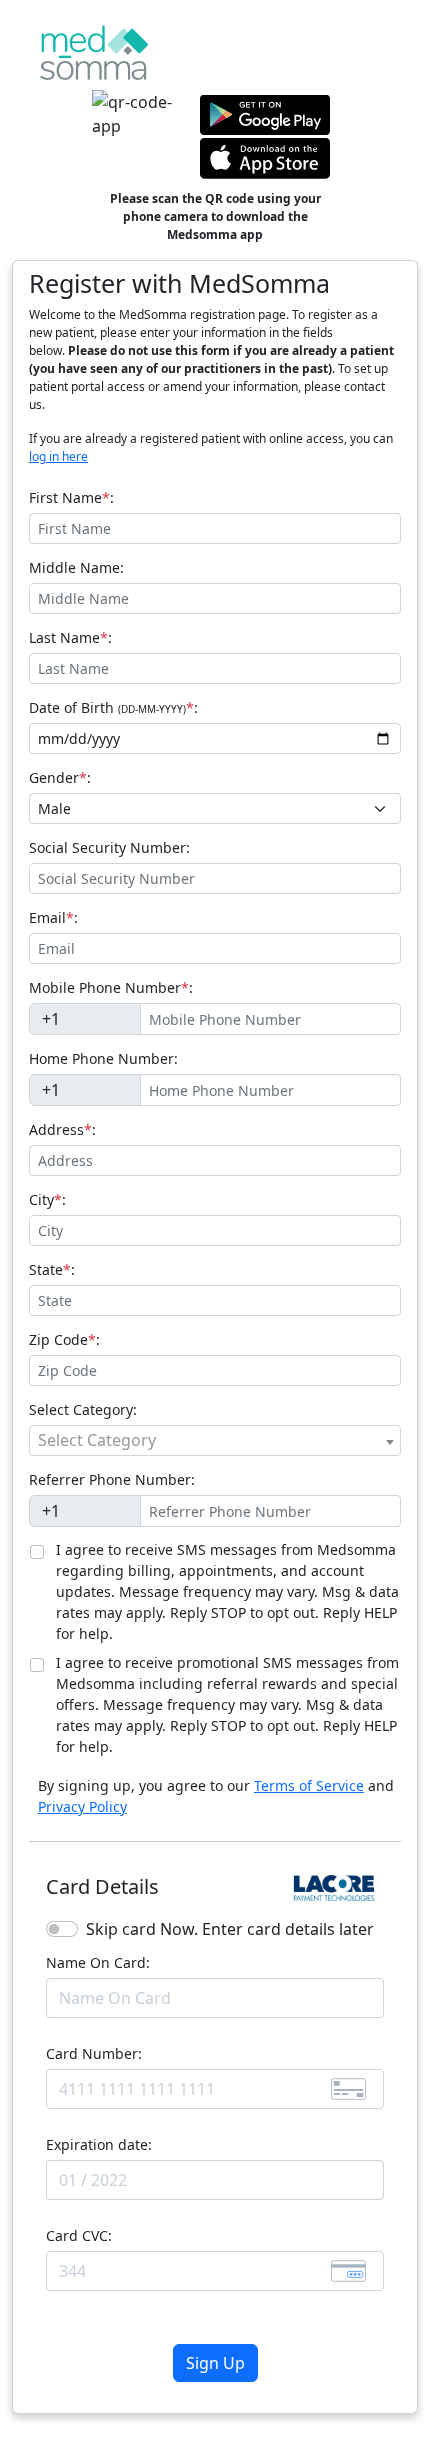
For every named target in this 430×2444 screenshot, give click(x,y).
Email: (53, 917)
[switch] (62, 1929)
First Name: (71, 497)
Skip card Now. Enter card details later (230, 1929)
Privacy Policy (82, 1806)
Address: (62, 1129)
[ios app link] (265, 157)
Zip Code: (64, 1339)
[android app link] (265, 113)
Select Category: (83, 1409)
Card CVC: (79, 2235)
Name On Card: (98, 1962)
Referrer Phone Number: (112, 1479)
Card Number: (94, 2053)
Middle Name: (76, 567)
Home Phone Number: (103, 1058)
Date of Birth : (113, 707)
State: (52, 1269)
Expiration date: (99, 2144)
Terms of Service (309, 1785)
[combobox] (215, 1440)
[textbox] (215, 1440)
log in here (58, 456)
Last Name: (70, 637)
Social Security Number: (109, 847)
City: (47, 1199)
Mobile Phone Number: (111, 987)
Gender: (60, 777)
